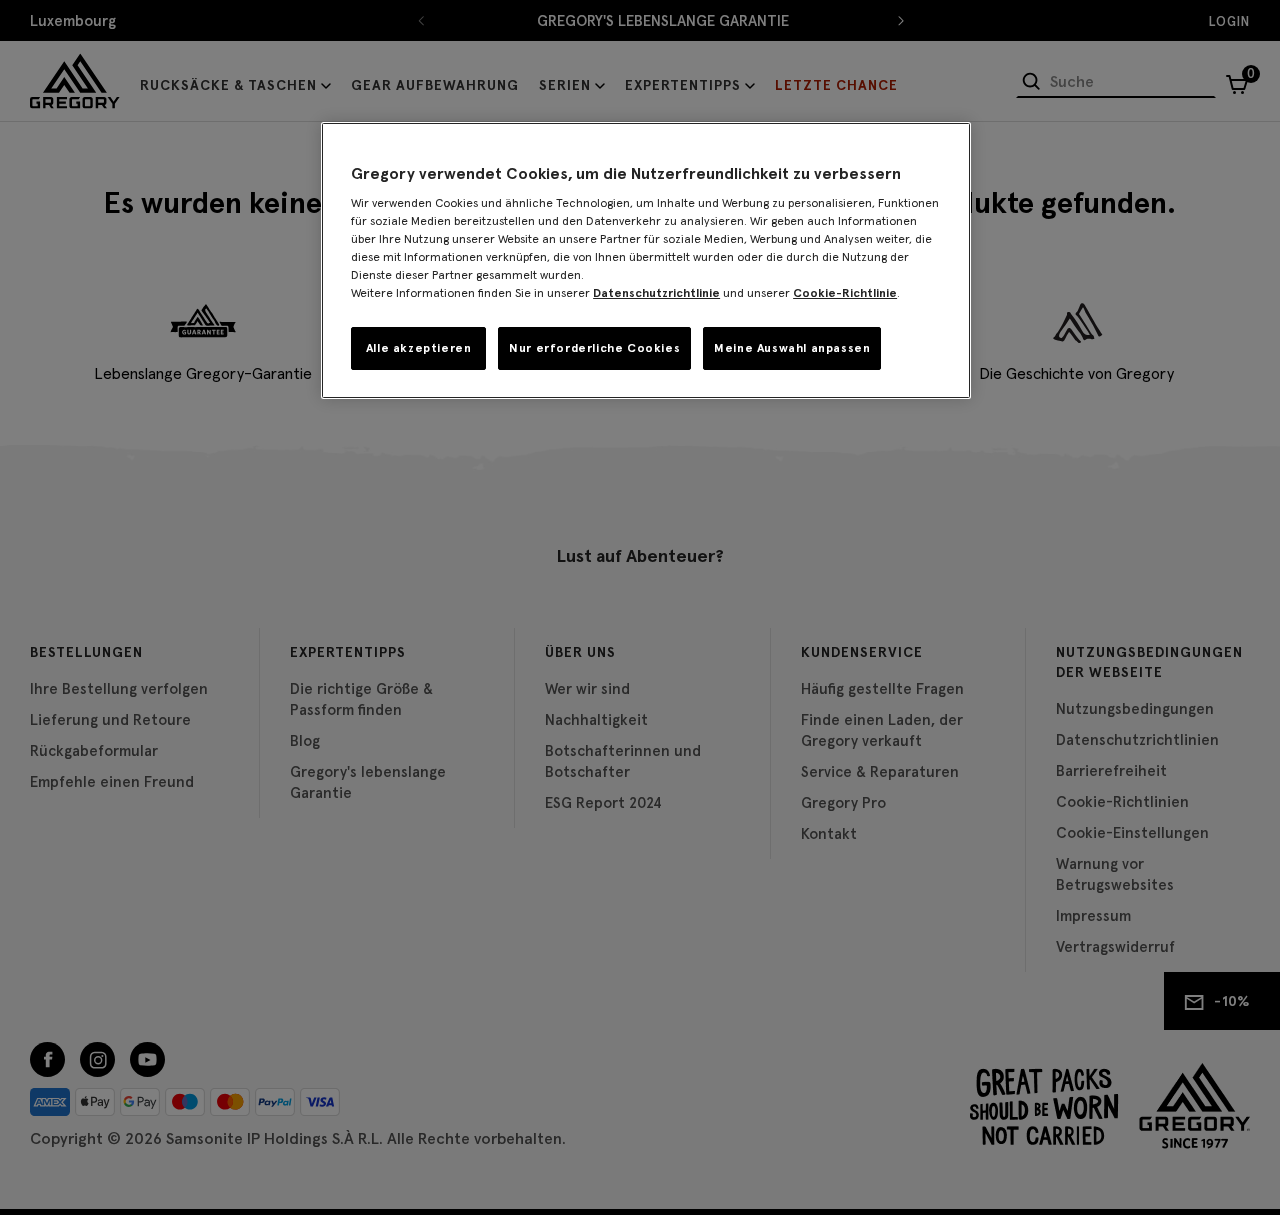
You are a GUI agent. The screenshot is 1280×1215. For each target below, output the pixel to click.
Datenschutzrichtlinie (656, 292)
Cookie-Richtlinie (845, 292)
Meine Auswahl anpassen (792, 347)
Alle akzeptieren (419, 347)
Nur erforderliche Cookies (594, 347)
